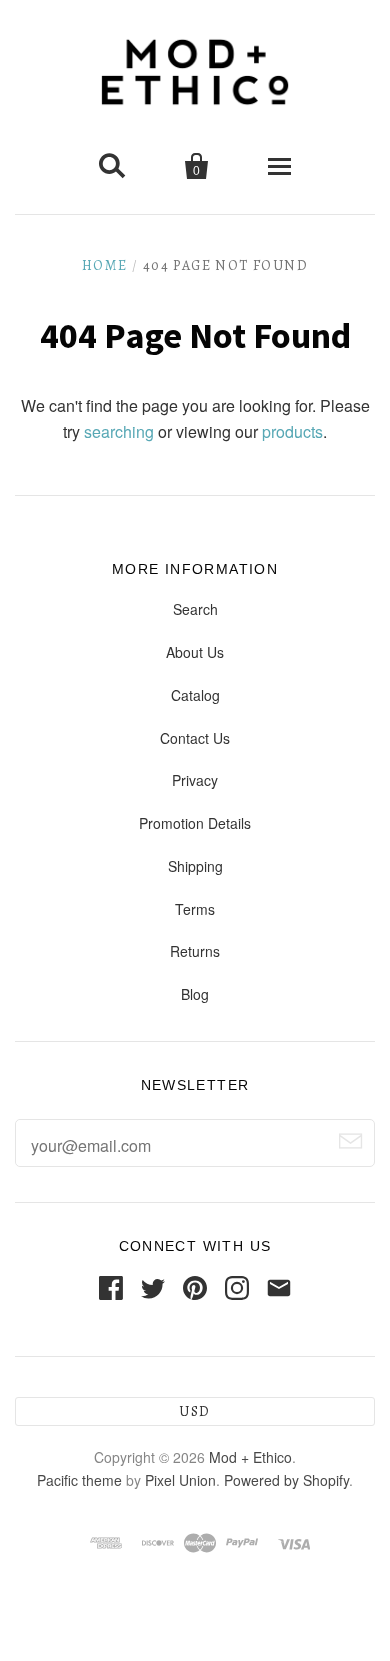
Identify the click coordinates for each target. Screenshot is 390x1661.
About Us (195, 652)
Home (105, 265)
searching (119, 431)
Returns (195, 951)
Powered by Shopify (286, 1480)
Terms (195, 909)
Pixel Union (180, 1480)
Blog (195, 994)
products (292, 431)
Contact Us (195, 738)
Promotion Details (195, 823)
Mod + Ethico (250, 1457)
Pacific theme (79, 1480)
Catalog (195, 695)
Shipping (195, 866)
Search (195, 609)
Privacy (195, 780)
